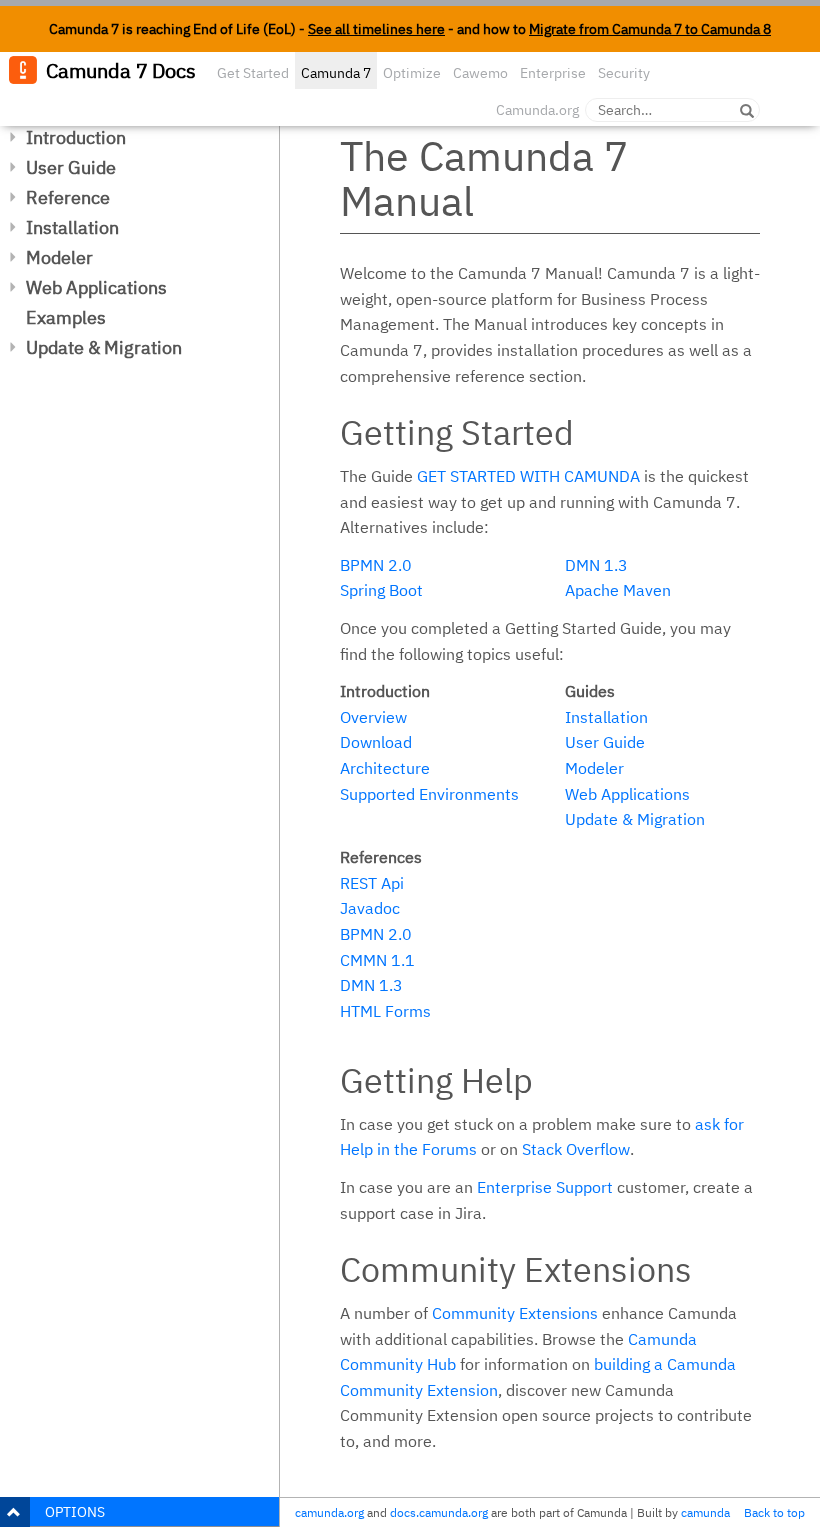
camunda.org (329, 1512)
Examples (66, 317)
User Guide (71, 167)
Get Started (253, 73)
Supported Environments (429, 794)
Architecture (385, 768)
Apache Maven (618, 590)
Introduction (76, 137)
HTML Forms (385, 1011)
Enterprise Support (545, 1187)
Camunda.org (537, 110)
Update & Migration (104, 347)
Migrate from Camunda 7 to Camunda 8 (650, 29)
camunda (705, 1512)
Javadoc (370, 908)
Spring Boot (381, 590)
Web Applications (96, 287)
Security (624, 73)
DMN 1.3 (596, 565)
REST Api (372, 883)
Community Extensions (515, 1313)
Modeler (59, 257)
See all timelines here (376, 29)
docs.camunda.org (439, 1512)
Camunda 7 (336, 73)
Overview (373, 717)
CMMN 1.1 (377, 960)
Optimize (412, 73)
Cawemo (480, 73)
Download (376, 742)
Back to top (774, 1512)
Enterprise (553, 73)
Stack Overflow (576, 1149)
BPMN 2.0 (376, 565)
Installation (72, 227)
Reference (68, 197)
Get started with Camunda (528, 476)
